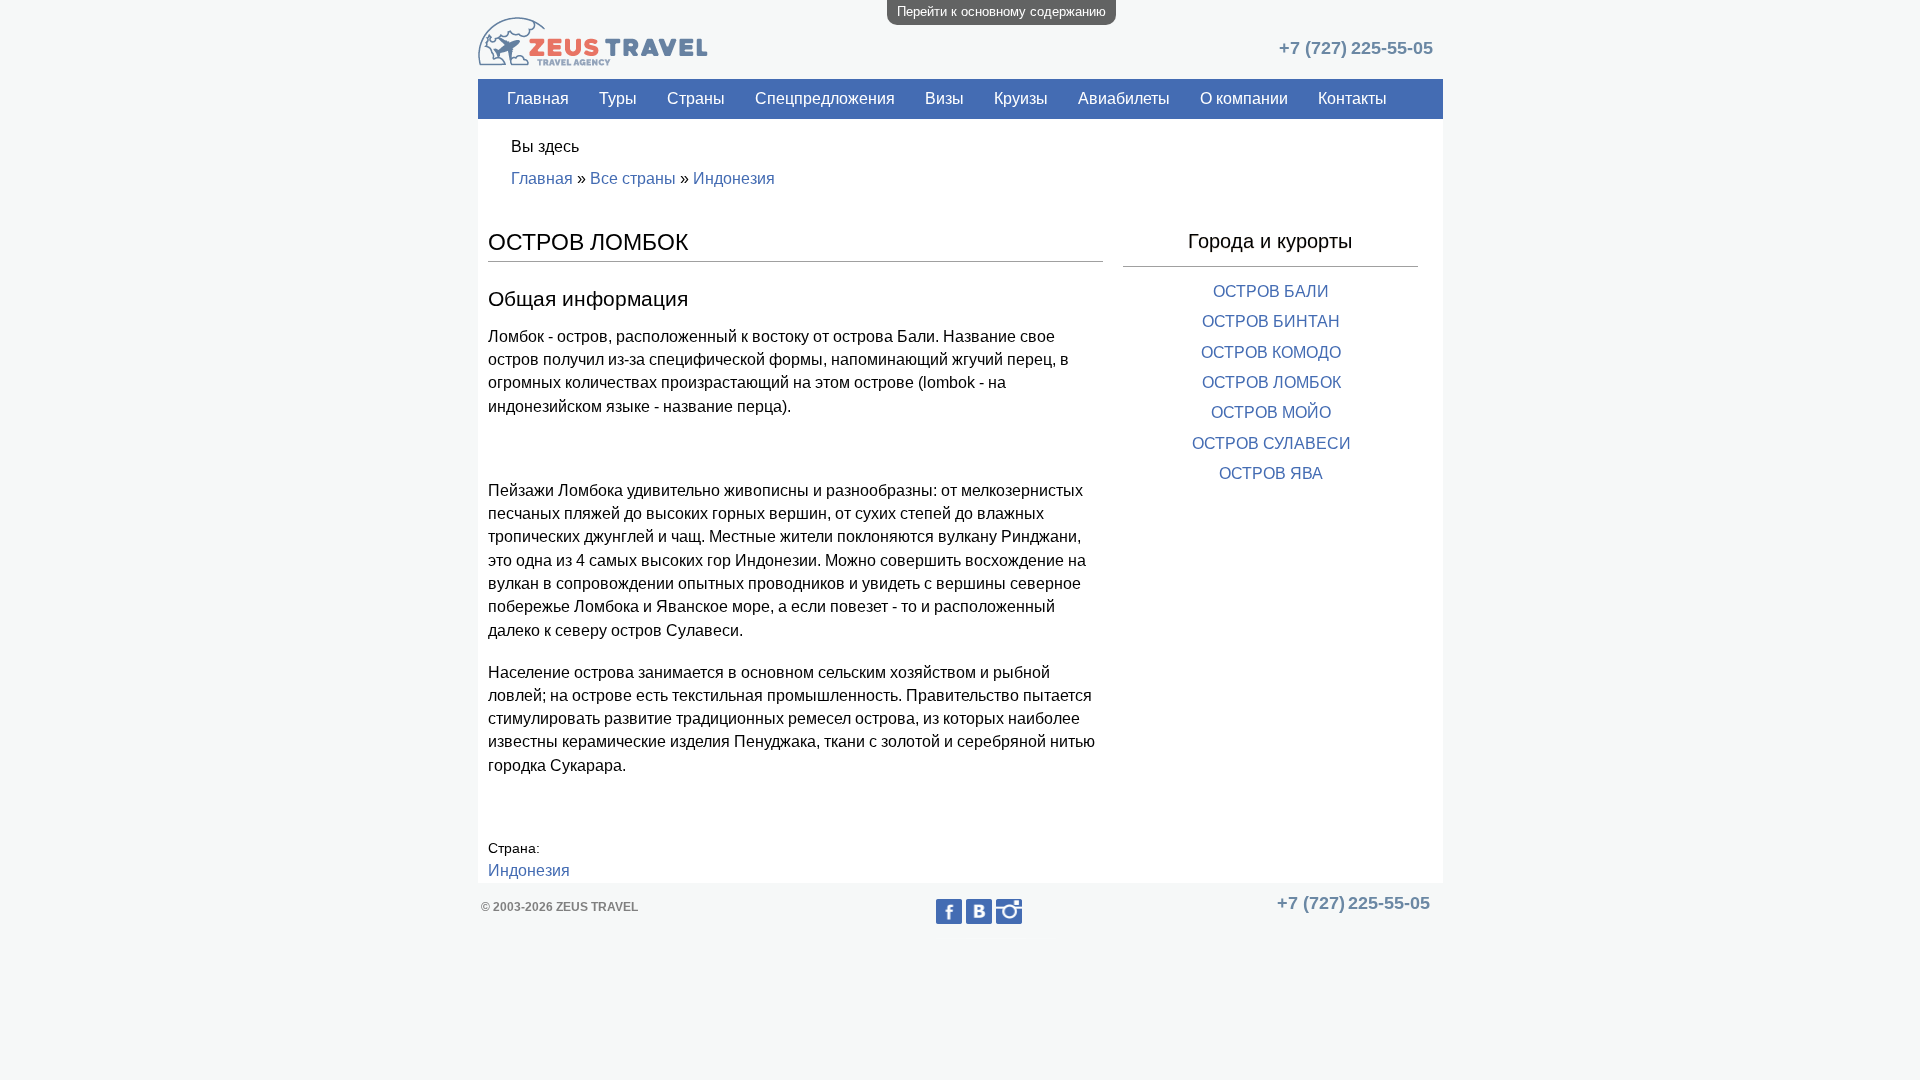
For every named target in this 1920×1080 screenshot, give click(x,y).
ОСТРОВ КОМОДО (1271, 352)
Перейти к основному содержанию (1001, 11)
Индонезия (734, 178)
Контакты (1352, 98)
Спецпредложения (825, 98)
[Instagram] (1026, 919)
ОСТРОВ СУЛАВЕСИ (1271, 443)
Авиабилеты (1124, 98)
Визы (944, 98)
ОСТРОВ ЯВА (1271, 473)
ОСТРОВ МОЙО (1271, 412)
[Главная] (593, 60)
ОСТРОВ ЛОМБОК (1271, 382)
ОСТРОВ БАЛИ (1271, 291)
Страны (696, 98)
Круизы (1021, 98)
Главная (538, 98)
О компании (1244, 98)
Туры (618, 98)
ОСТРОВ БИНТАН (1271, 321)
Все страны (633, 178)
